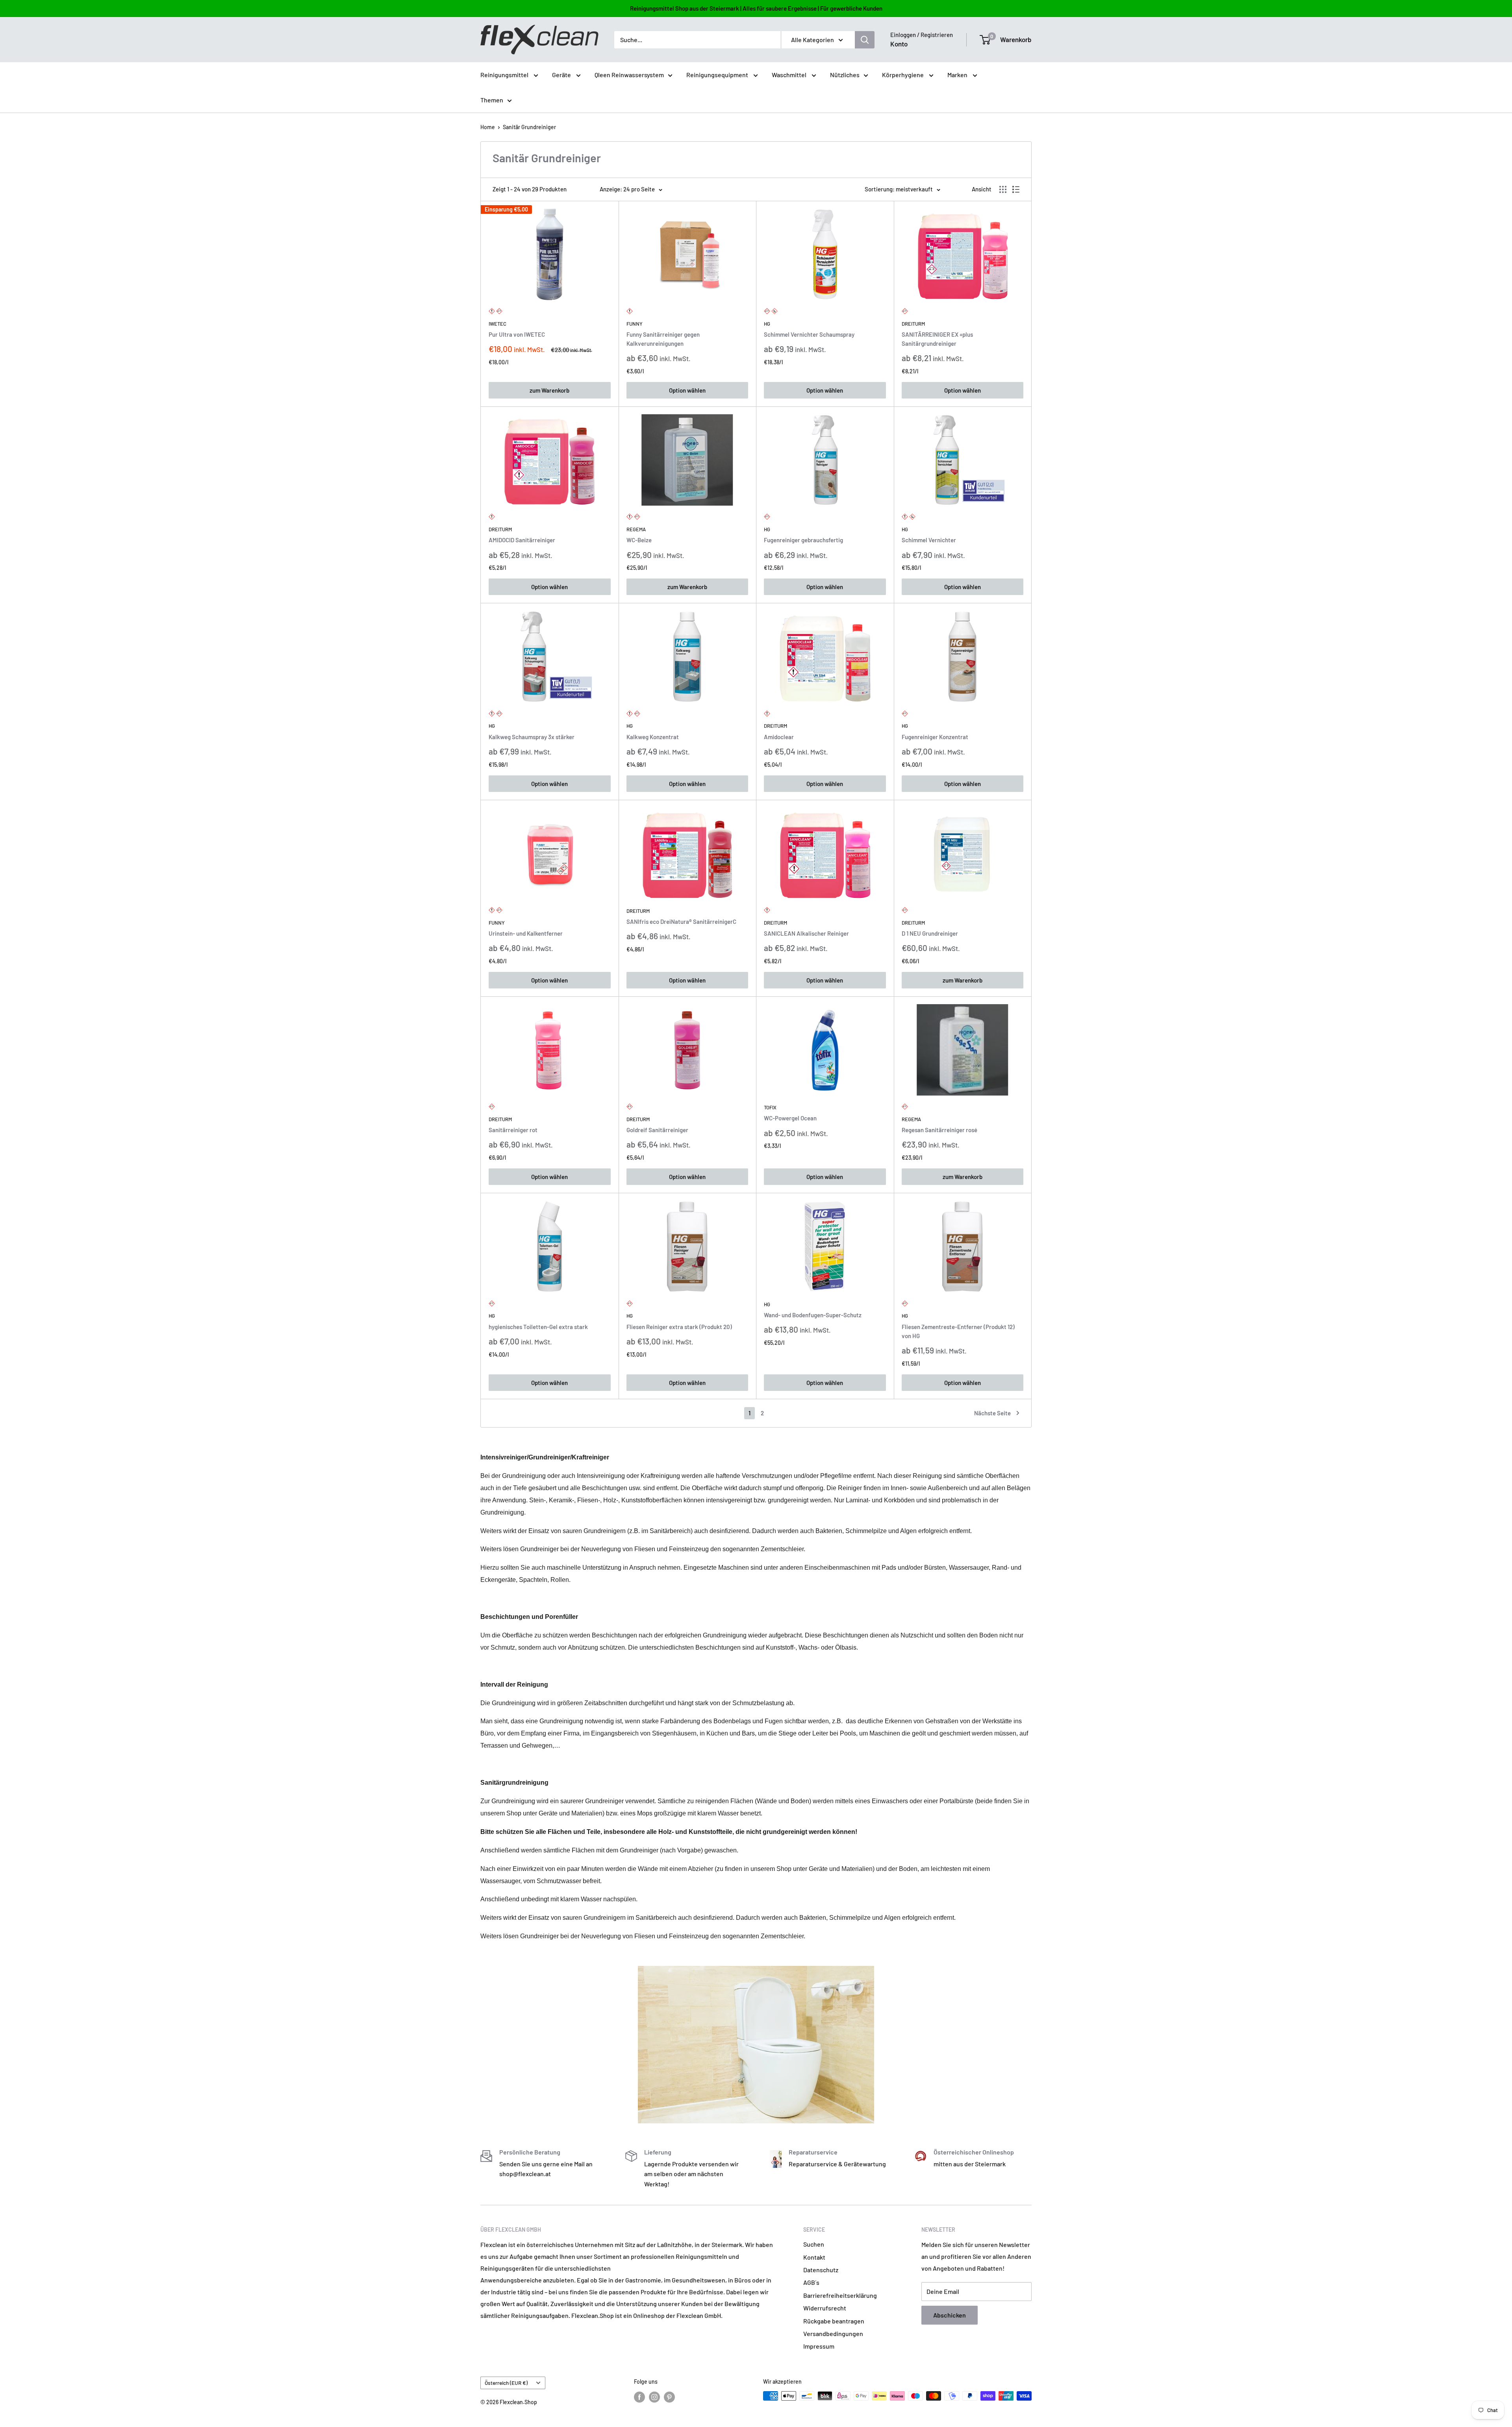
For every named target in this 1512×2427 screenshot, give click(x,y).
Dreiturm (913, 324)
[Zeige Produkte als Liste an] (1016, 189)
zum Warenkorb (549, 390)
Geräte (562, 75)
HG (767, 324)
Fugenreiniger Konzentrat (935, 737)
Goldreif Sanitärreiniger (657, 1130)
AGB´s (811, 2282)
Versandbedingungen (833, 2333)
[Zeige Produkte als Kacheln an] (1003, 189)
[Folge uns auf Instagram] (654, 2397)
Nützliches (845, 75)
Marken (958, 75)
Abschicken (950, 2315)
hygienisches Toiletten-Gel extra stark (538, 1327)
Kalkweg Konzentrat (653, 737)
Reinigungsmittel (505, 75)
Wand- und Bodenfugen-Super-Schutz (813, 1315)
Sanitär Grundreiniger (529, 127)
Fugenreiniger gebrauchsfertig (803, 540)
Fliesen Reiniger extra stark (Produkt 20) (679, 1327)
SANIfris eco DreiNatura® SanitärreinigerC (681, 921)
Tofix (770, 1107)
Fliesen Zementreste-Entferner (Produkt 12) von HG (958, 1331)
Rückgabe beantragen (834, 2321)
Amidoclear (779, 737)
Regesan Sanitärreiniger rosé (939, 1130)
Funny (635, 324)
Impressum (819, 2346)
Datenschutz (821, 2270)
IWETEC (498, 324)
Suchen (814, 2244)
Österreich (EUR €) (506, 2383)
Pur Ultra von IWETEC (517, 334)
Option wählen (687, 390)
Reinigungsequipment (718, 75)
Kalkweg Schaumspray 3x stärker (532, 737)
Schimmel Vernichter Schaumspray (809, 334)
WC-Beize (639, 540)
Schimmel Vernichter (929, 540)
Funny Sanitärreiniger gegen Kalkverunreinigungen (663, 339)
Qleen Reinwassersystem (629, 75)
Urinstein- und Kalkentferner (526, 933)
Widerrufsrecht (825, 2308)
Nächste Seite (992, 1413)
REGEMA (636, 529)
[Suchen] (865, 40)
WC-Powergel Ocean (790, 1118)
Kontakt (814, 2257)
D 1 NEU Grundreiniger (930, 933)
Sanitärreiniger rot (513, 1130)
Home (488, 127)
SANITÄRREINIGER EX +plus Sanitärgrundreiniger (937, 339)
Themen (492, 100)
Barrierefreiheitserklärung (840, 2295)
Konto (899, 44)
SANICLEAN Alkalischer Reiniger (806, 933)
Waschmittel (790, 75)
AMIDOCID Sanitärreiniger (522, 540)
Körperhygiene (903, 75)
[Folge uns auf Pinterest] (669, 2397)
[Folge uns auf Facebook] (639, 2397)
